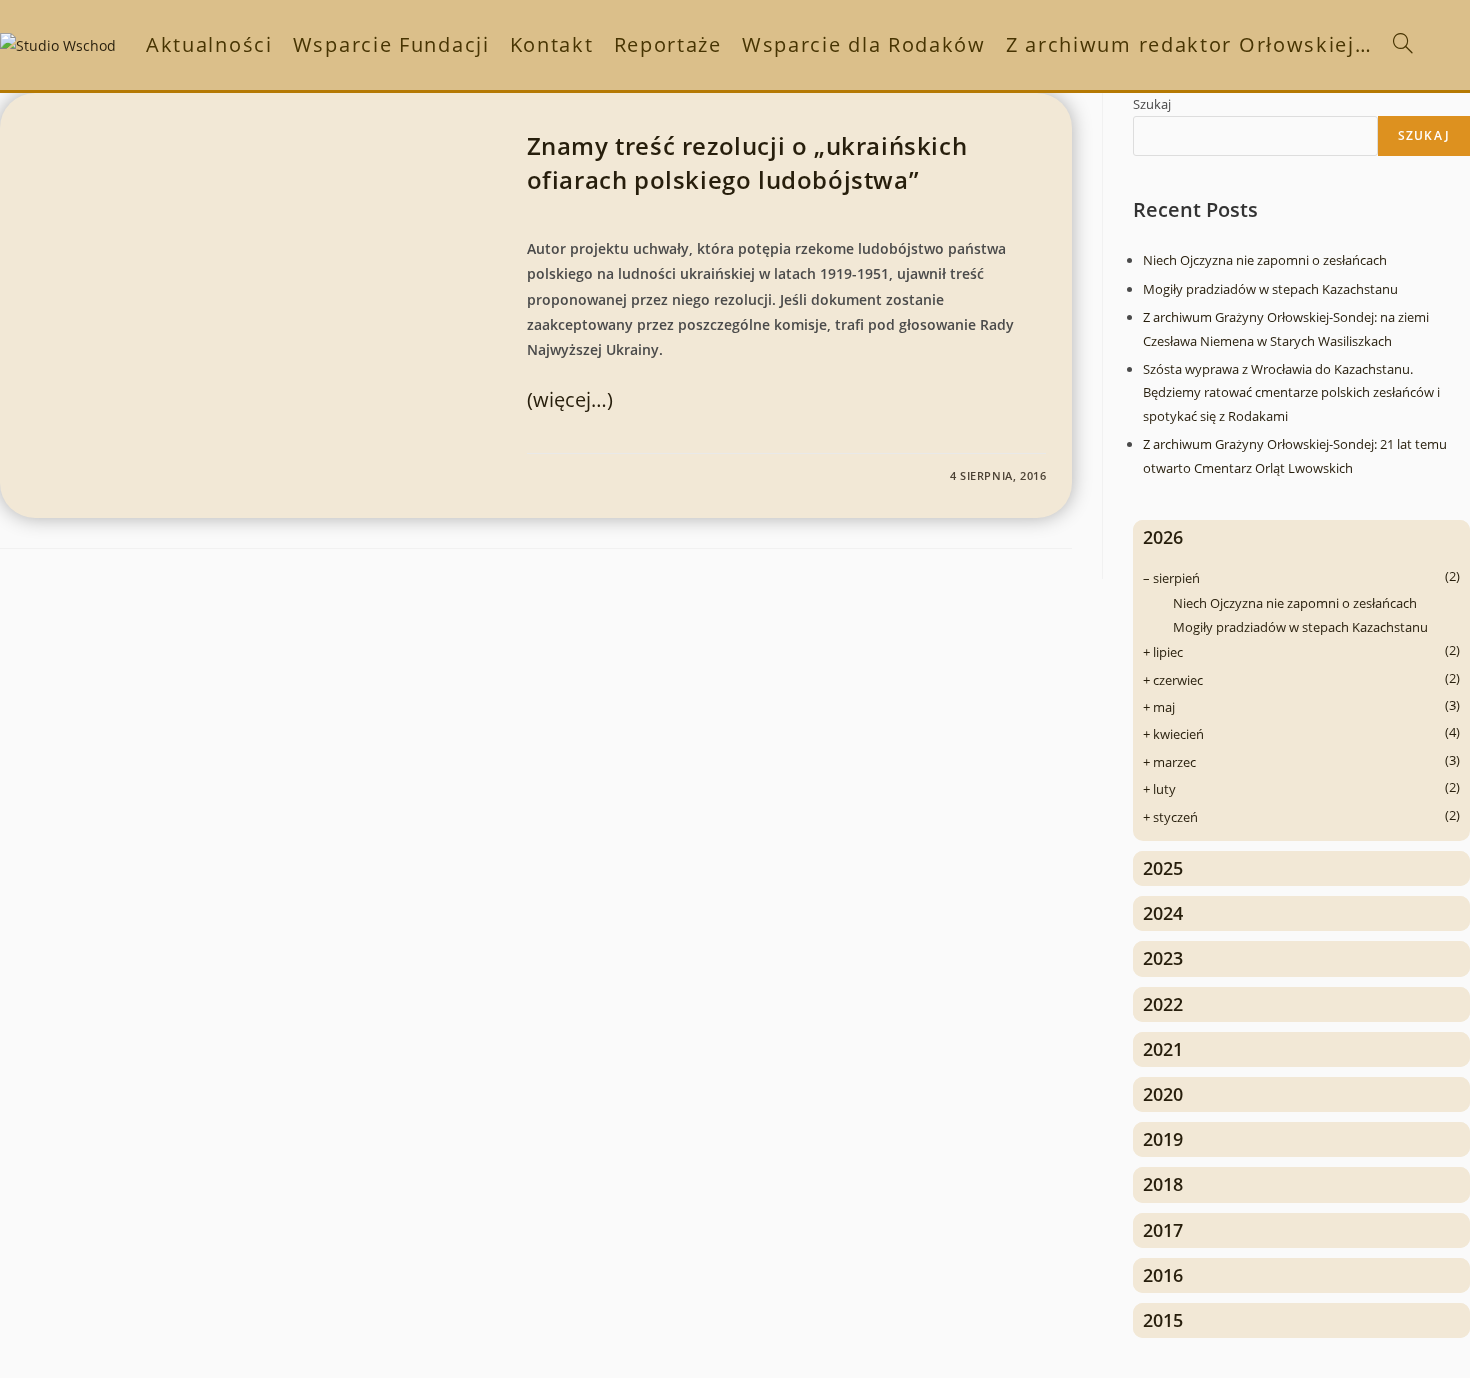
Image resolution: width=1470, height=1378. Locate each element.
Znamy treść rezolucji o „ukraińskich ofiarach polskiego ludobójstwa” (747, 162)
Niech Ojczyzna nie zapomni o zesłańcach (1265, 260)
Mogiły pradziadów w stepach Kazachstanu (1270, 289)
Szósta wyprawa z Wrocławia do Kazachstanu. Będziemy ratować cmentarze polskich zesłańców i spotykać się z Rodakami (1291, 392)
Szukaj (1152, 104)
